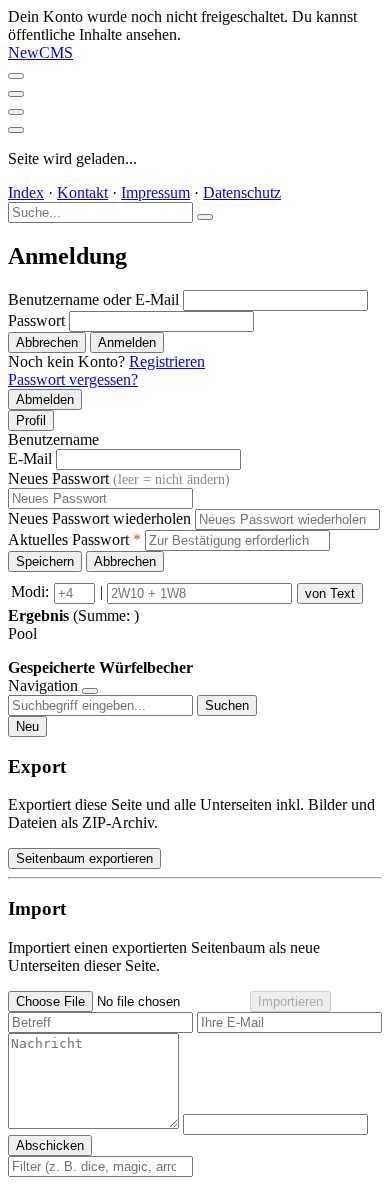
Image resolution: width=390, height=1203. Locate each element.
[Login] (16, 130)
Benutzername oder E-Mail (93, 299)
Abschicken (50, 1145)
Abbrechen (47, 342)
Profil (31, 420)
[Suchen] (205, 217)
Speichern (45, 561)
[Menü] (16, 76)
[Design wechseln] (16, 112)
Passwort (36, 320)
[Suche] (16, 94)
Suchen (227, 705)
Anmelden (127, 342)
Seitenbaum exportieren (84, 858)
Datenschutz (242, 192)
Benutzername (53, 439)
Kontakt (82, 192)
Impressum (155, 192)
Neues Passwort (119, 478)
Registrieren (167, 361)
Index (26, 192)
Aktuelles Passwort (74, 539)
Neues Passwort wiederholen (99, 518)
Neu (27, 726)
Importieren (290, 1001)
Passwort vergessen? (73, 379)
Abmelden (45, 399)
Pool (22, 633)
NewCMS (40, 52)
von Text (330, 593)
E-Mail (30, 458)
